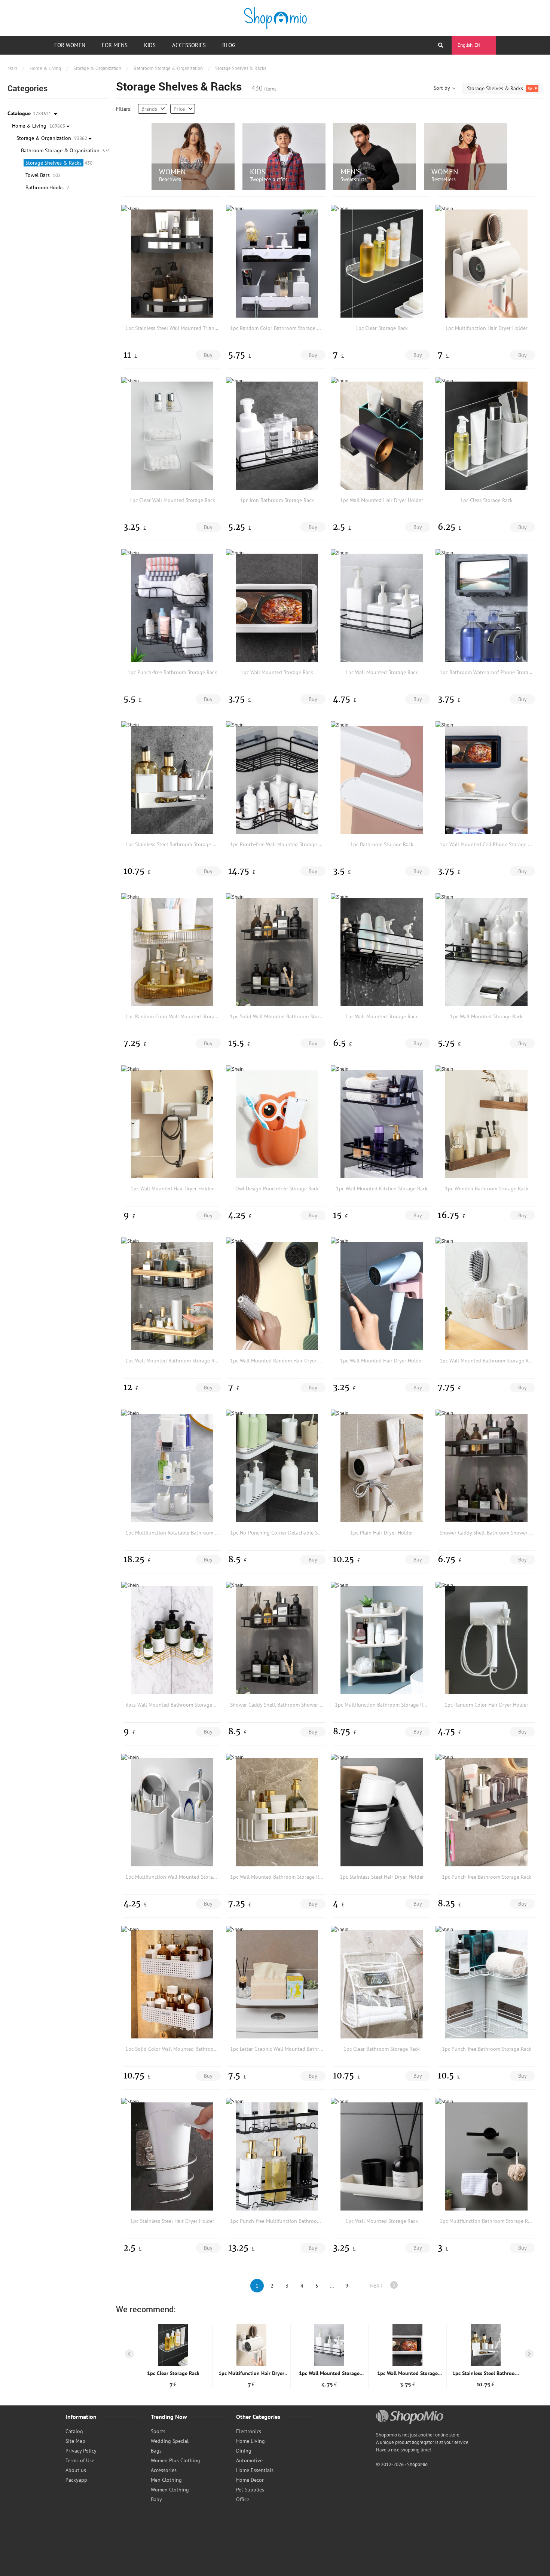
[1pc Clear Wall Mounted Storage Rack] (172, 435)
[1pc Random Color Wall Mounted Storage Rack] (172, 952)
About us (76, 2470)
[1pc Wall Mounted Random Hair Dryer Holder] (277, 1296)
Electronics (249, 2431)
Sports (158, 2431)
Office (243, 2499)
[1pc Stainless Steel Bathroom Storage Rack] (172, 780)
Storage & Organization (97, 68)
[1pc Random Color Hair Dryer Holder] (486, 1640)
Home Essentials (255, 2470)
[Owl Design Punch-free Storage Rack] (277, 1124)
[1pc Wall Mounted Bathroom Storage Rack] (172, 1296)
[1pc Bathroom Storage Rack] (382, 780)
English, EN (469, 45)
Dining (244, 2451)
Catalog (74, 2431)
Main (12, 68)
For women (70, 45)
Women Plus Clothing (175, 2460)
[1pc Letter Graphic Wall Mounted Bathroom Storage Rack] (277, 1984)
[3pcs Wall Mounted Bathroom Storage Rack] (172, 1640)
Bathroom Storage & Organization (168, 68)
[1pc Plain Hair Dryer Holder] (382, 1468)
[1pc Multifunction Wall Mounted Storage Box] (172, 1812)
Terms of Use (80, 2460)
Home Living (250, 2441)
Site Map (75, 2441)
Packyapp (76, 2480)
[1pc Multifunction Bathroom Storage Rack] (382, 1640)
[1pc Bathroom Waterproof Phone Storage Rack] (486, 608)
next (376, 2286)
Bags (156, 2451)
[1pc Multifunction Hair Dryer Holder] (486, 263)
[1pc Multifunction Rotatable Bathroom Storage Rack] (172, 1468)
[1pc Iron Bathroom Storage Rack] (277, 435)
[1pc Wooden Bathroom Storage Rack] (486, 1124)
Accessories (189, 45)
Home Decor (250, 2480)
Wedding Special (170, 2441)
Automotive (249, 2460)
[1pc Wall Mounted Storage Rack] (277, 608)
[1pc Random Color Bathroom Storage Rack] (277, 263)
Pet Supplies (250, 2490)
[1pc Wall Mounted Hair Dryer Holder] (382, 435)
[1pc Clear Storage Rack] (382, 263)
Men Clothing (166, 2480)
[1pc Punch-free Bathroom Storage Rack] (172, 608)
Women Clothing (170, 2490)
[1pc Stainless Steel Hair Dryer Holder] (382, 1812)
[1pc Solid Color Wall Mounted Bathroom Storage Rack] (172, 1984)
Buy (208, 355)
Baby (156, 2499)
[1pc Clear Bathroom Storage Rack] (382, 1984)
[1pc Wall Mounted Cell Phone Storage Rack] (486, 780)
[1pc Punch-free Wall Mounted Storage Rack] (277, 780)
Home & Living (45, 68)
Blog (229, 45)
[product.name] (173, 2345)
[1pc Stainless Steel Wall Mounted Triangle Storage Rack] (172, 263)
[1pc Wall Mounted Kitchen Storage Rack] (382, 1124)
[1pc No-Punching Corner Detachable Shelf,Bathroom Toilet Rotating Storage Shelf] (277, 1468)
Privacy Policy (81, 2451)
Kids (150, 45)
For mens (115, 45)
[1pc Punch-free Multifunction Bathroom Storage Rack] (277, 2156)
